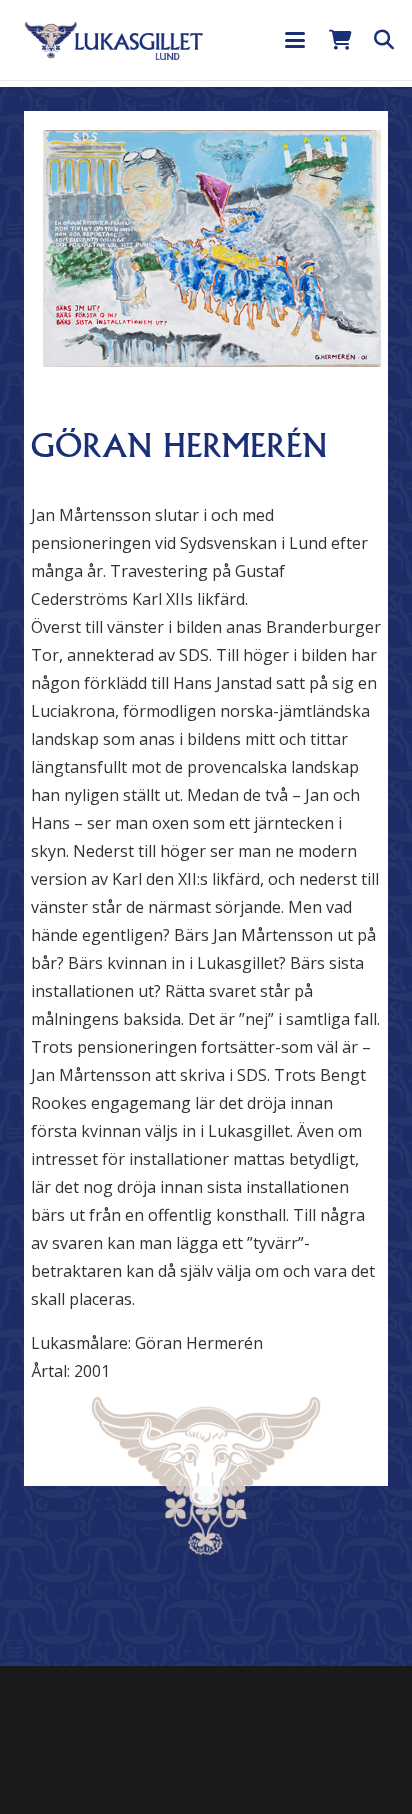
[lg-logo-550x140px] (114, 40)
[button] (295, 40)
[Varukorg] (340, 40)
